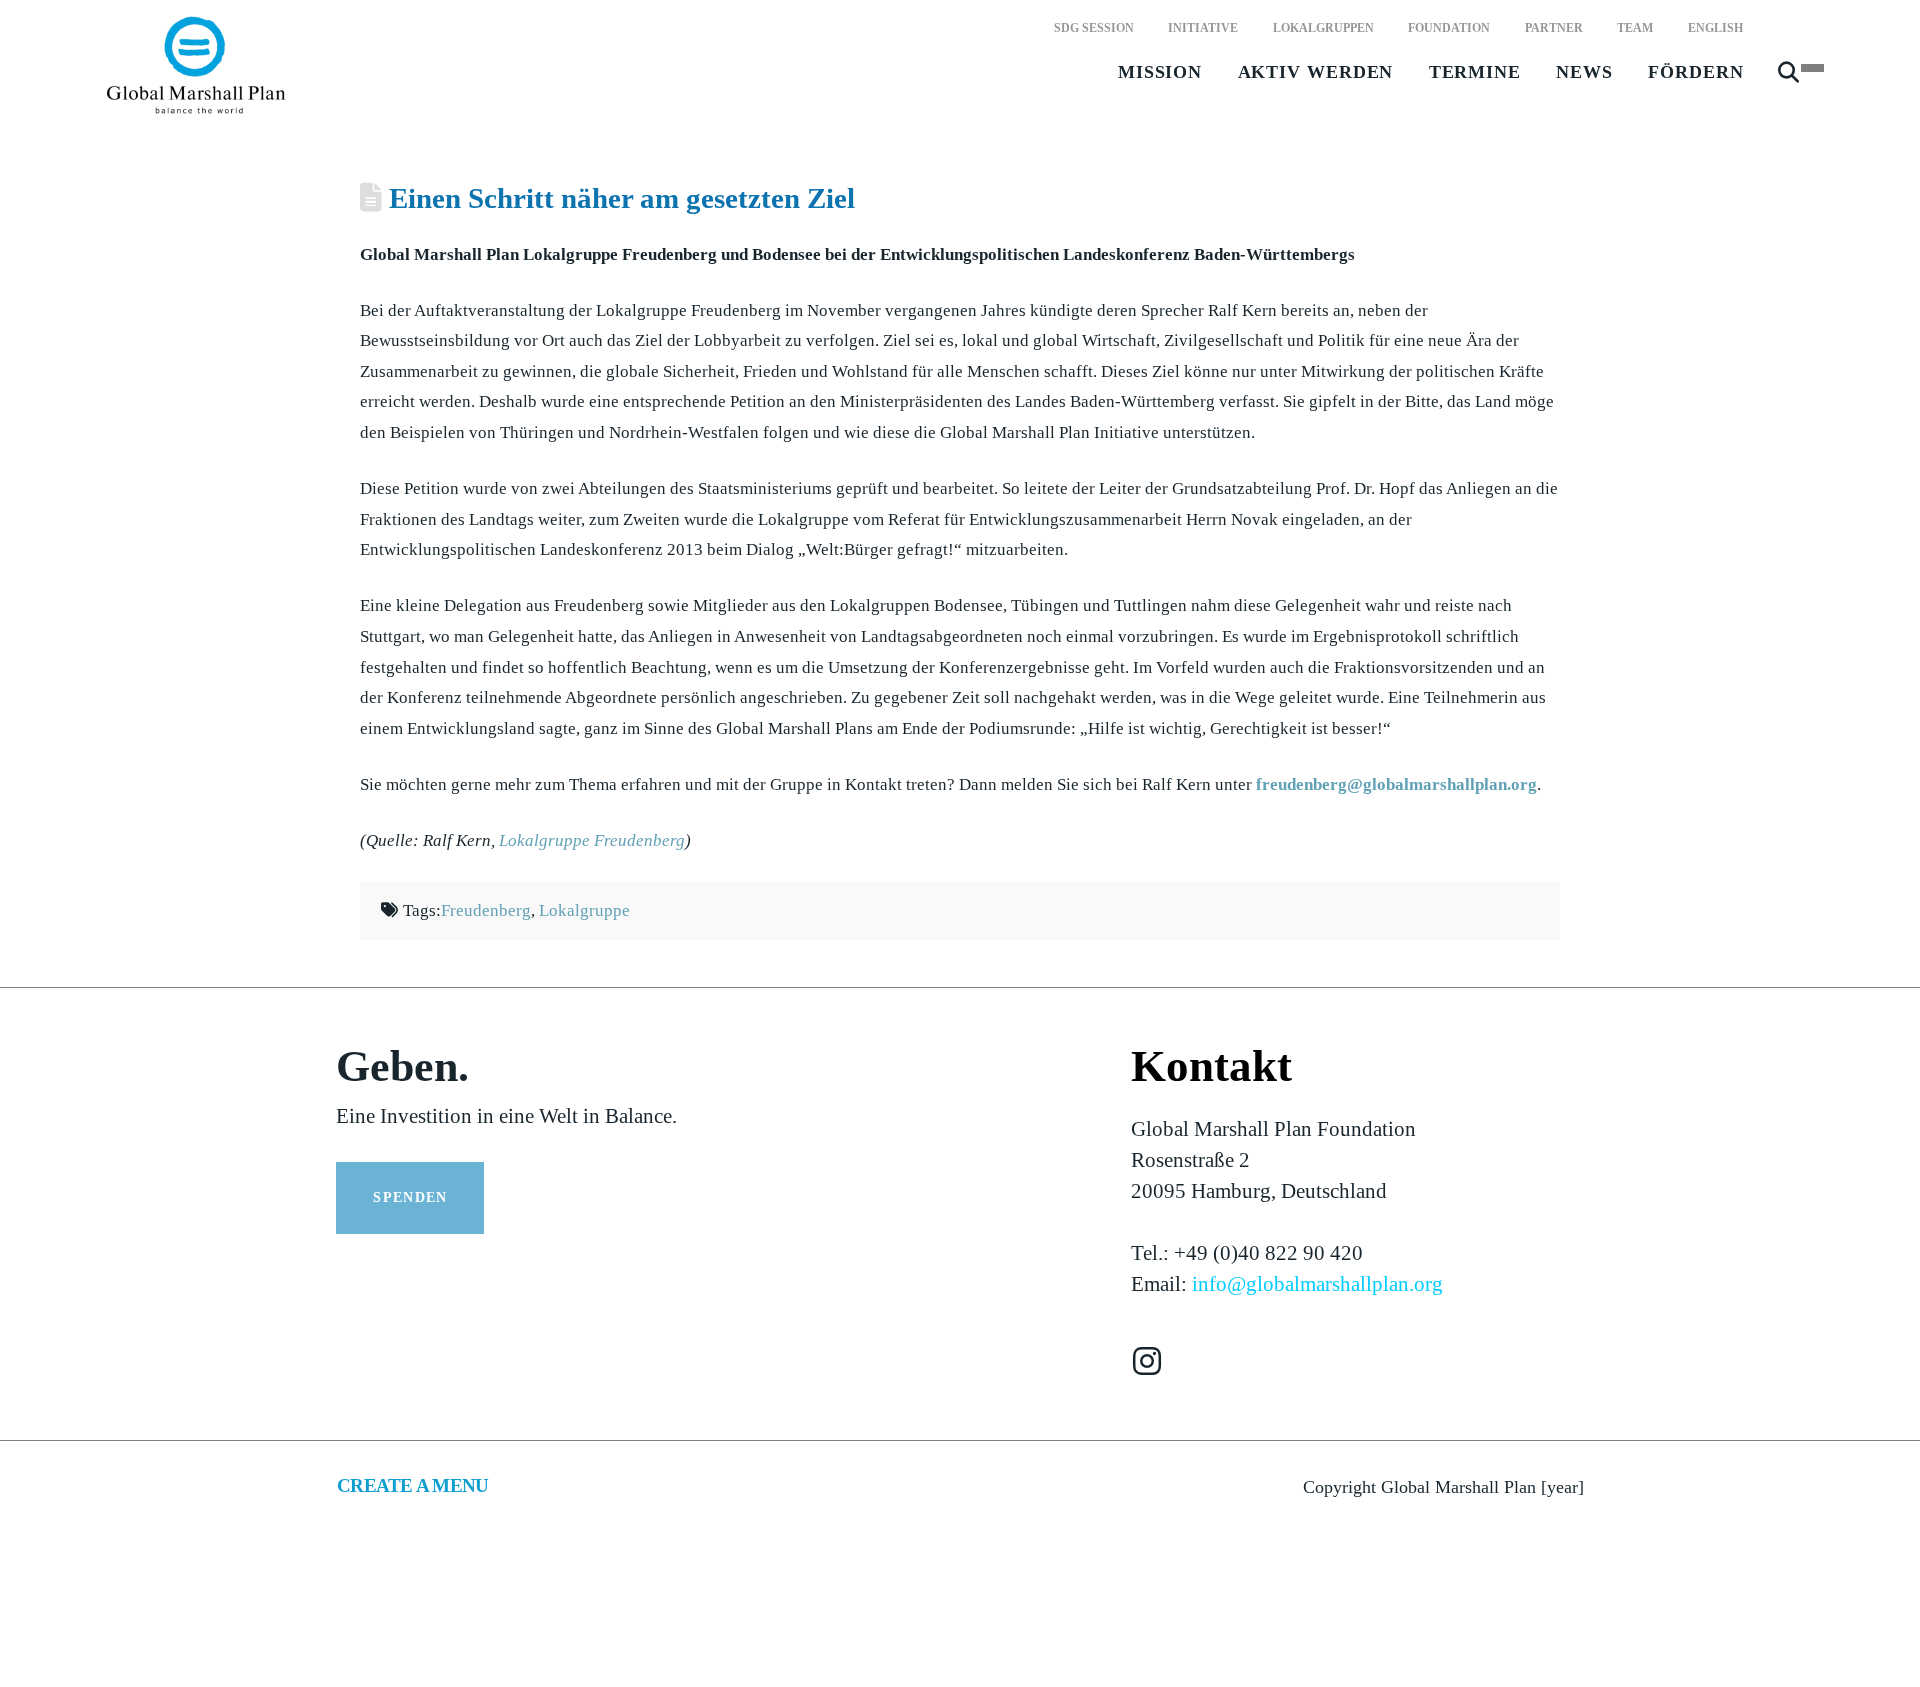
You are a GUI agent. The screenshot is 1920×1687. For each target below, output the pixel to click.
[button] (1788, 80)
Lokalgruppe (584, 910)
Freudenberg (486, 910)
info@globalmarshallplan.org (1317, 1284)
